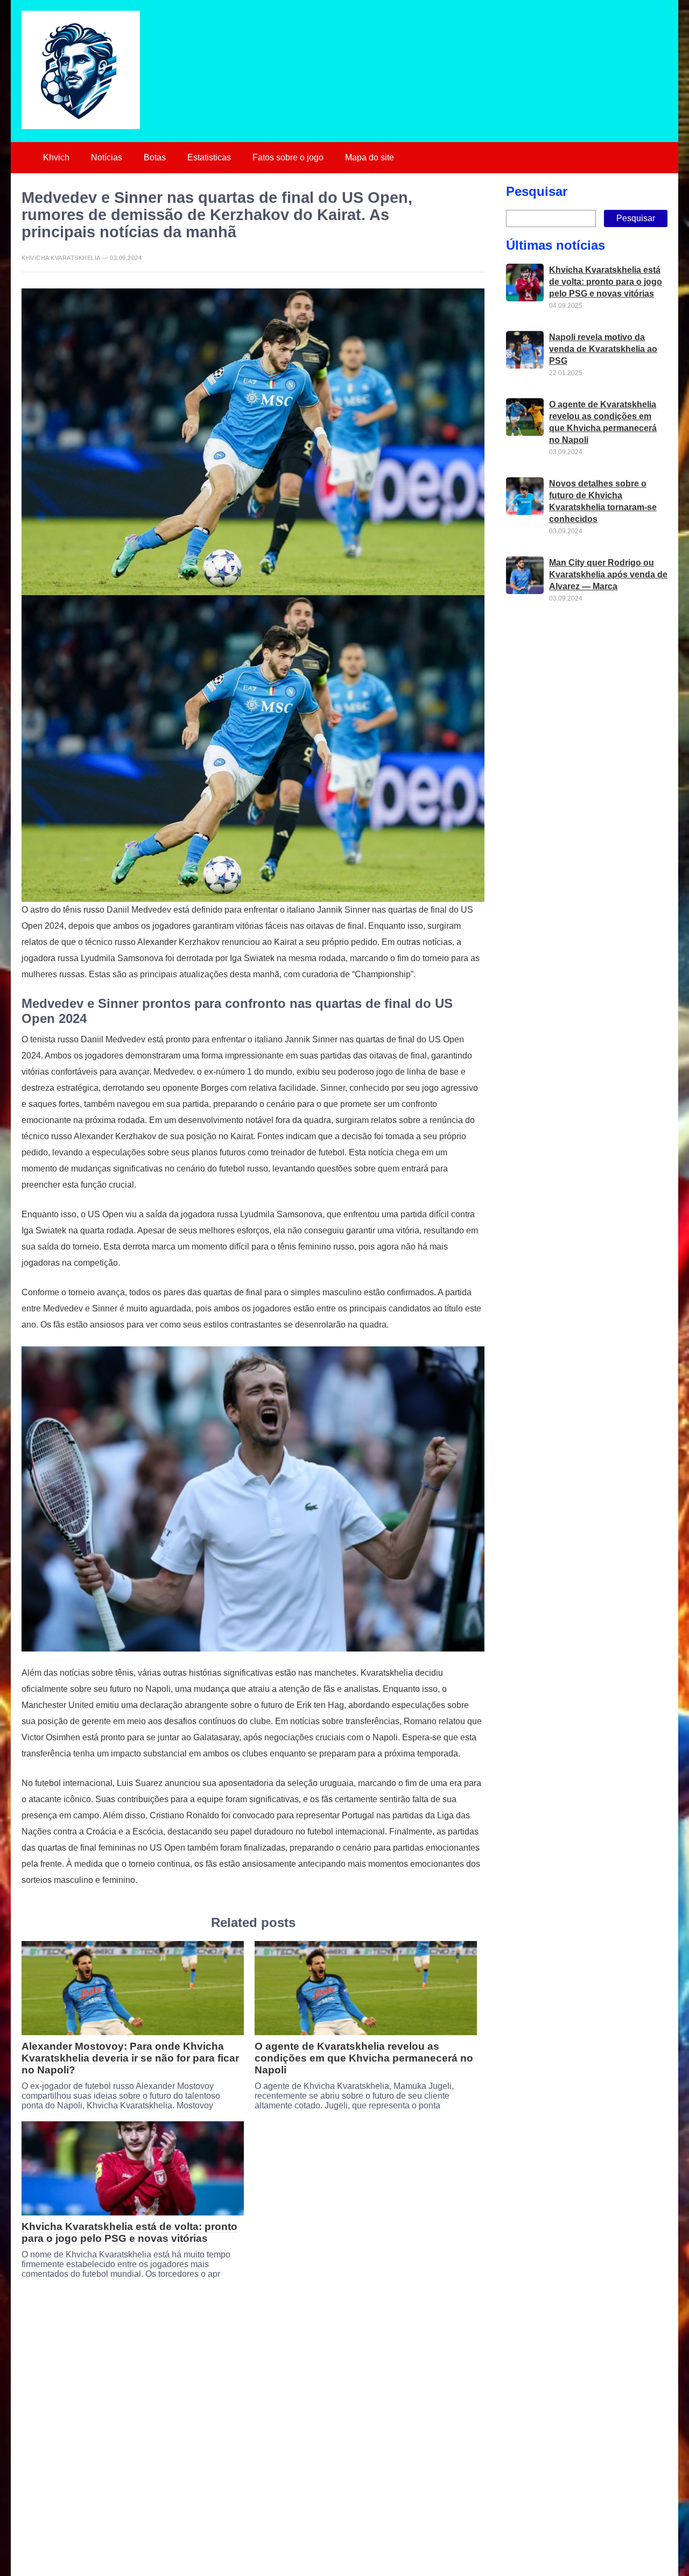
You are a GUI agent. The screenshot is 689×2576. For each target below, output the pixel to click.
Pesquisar (537, 191)
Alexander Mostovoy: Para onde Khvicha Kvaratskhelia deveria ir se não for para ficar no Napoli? (130, 2058)
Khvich (56, 157)
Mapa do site (370, 157)
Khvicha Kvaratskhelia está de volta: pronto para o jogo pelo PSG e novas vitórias (129, 2232)
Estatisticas (209, 157)
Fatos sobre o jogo (288, 157)
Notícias (107, 157)
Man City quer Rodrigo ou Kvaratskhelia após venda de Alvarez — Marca (608, 574)
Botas (155, 157)
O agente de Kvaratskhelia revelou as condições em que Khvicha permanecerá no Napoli (364, 2058)
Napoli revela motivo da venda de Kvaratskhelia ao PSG (603, 349)
